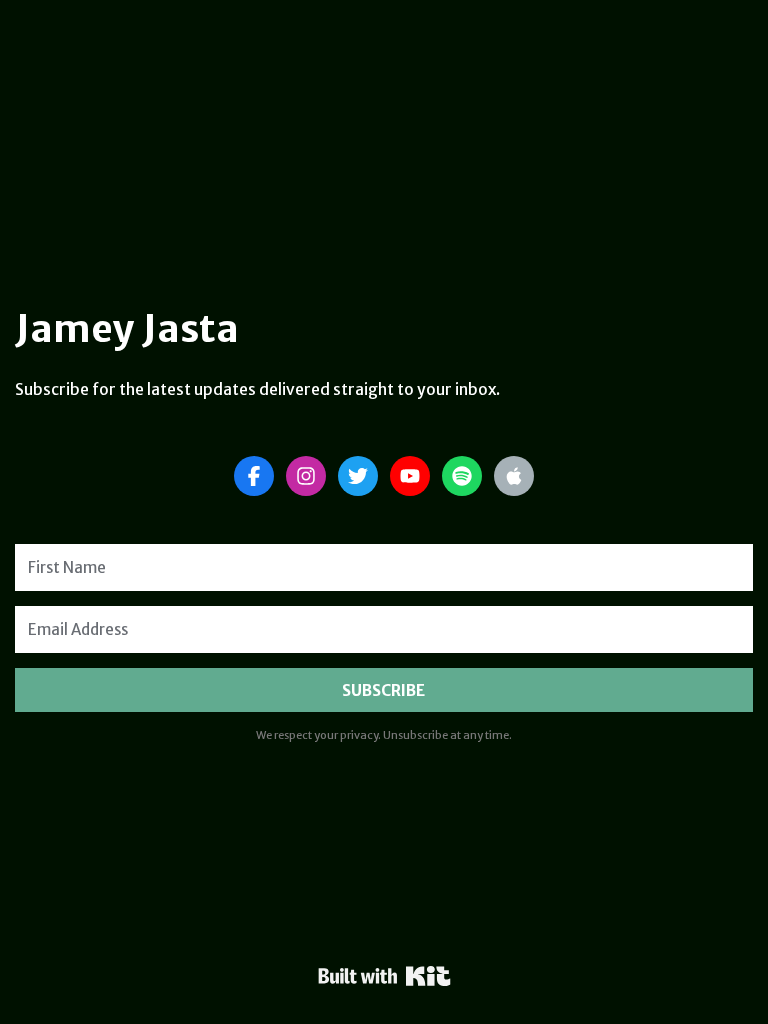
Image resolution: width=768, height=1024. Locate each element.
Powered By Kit (384, 976)
